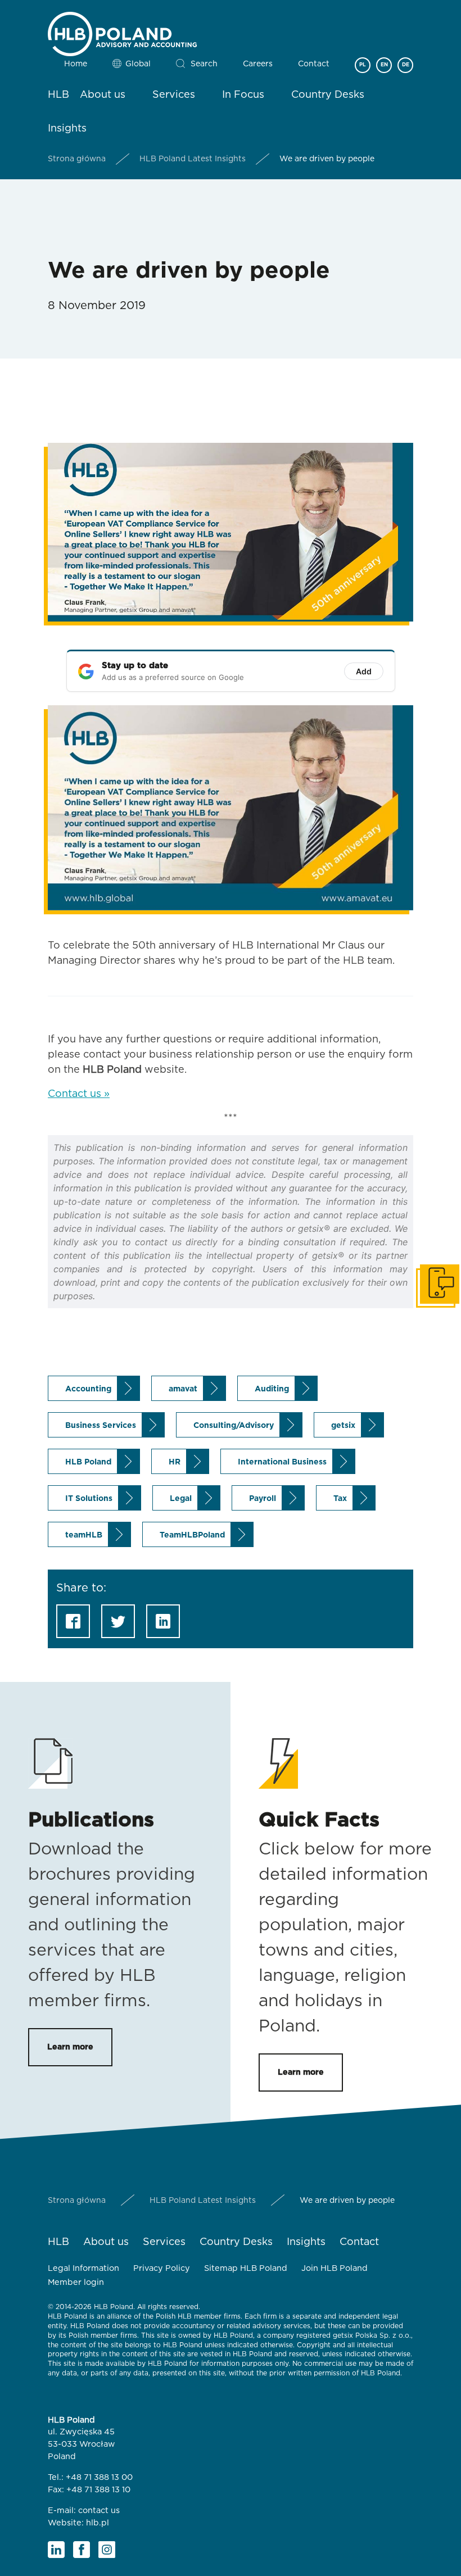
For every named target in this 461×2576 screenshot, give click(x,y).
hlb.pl (98, 2523)
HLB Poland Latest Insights (193, 159)
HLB (58, 95)
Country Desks (328, 95)
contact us (99, 2511)
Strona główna (77, 159)
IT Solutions (89, 1499)
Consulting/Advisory (234, 1426)
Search (204, 64)
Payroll (263, 1499)
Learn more (70, 2047)
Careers (258, 64)
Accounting (88, 1389)
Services (174, 95)
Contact (314, 64)
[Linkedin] (56, 2550)
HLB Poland (88, 1462)
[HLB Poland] (122, 32)
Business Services (101, 1426)
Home (76, 64)
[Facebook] (82, 2550)
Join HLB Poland (335, 2268)
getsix (343, 1426)
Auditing (272, 1389)
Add (364, 671)
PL (363, 65)
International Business (282, 1462)
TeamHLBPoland (192, 1535)
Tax (340, 1499)
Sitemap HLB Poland (246, 2268)
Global (138, 64)
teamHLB (84, 1535)
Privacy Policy (162, 2268)
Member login (76, 2282)
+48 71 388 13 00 (99, 2477)
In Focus (243, 95)
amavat (183, 1389)
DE (406, 65)
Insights (67, 129)
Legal (181, 1499)
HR (175, 1462)
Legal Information (83, 2268)
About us (103, 95)
